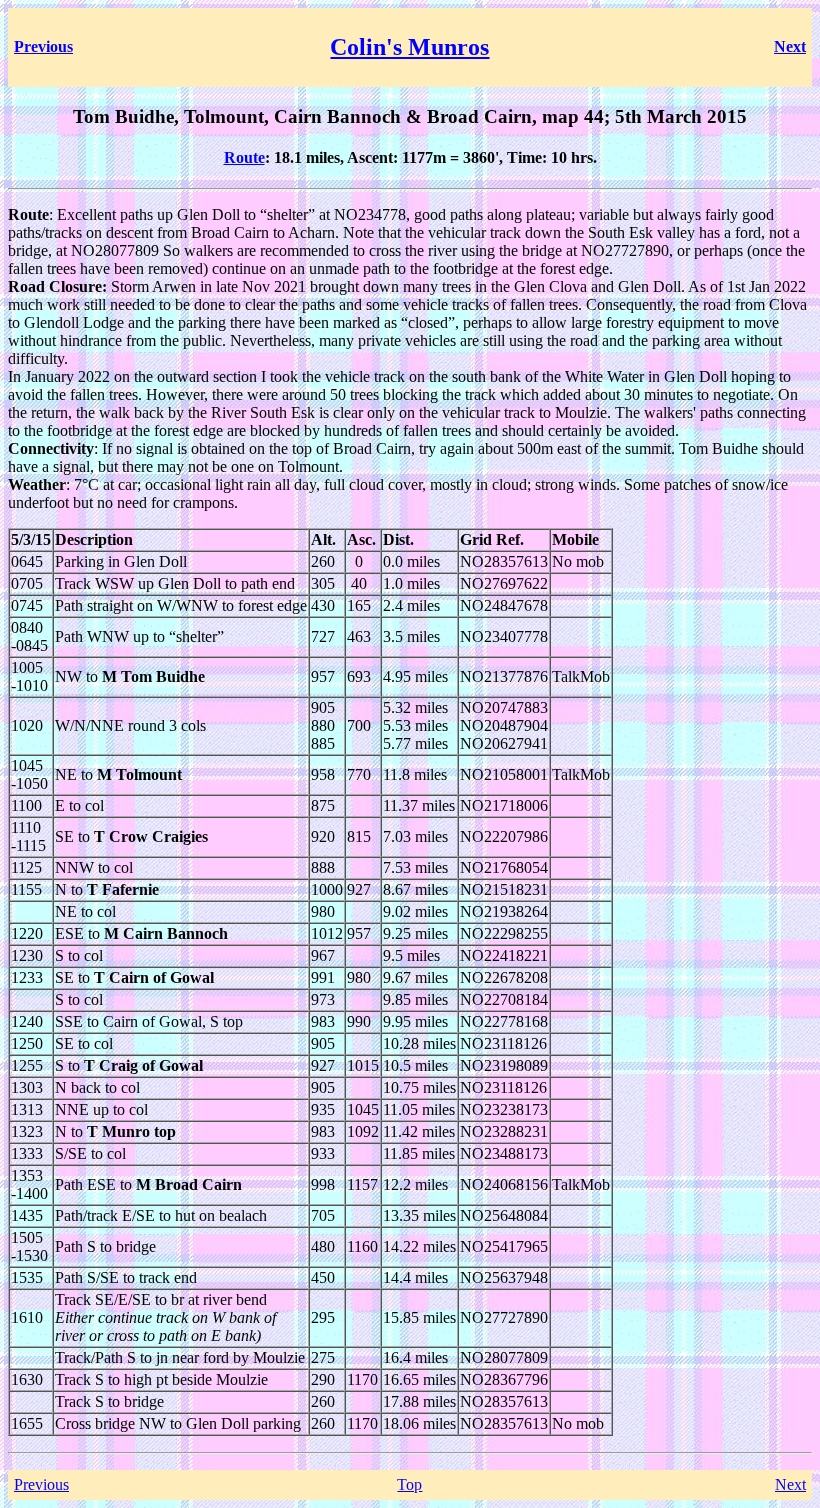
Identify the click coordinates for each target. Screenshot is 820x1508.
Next (790, 1484)
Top (409, 1484)
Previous (41, 1484)
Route (244, 157)
